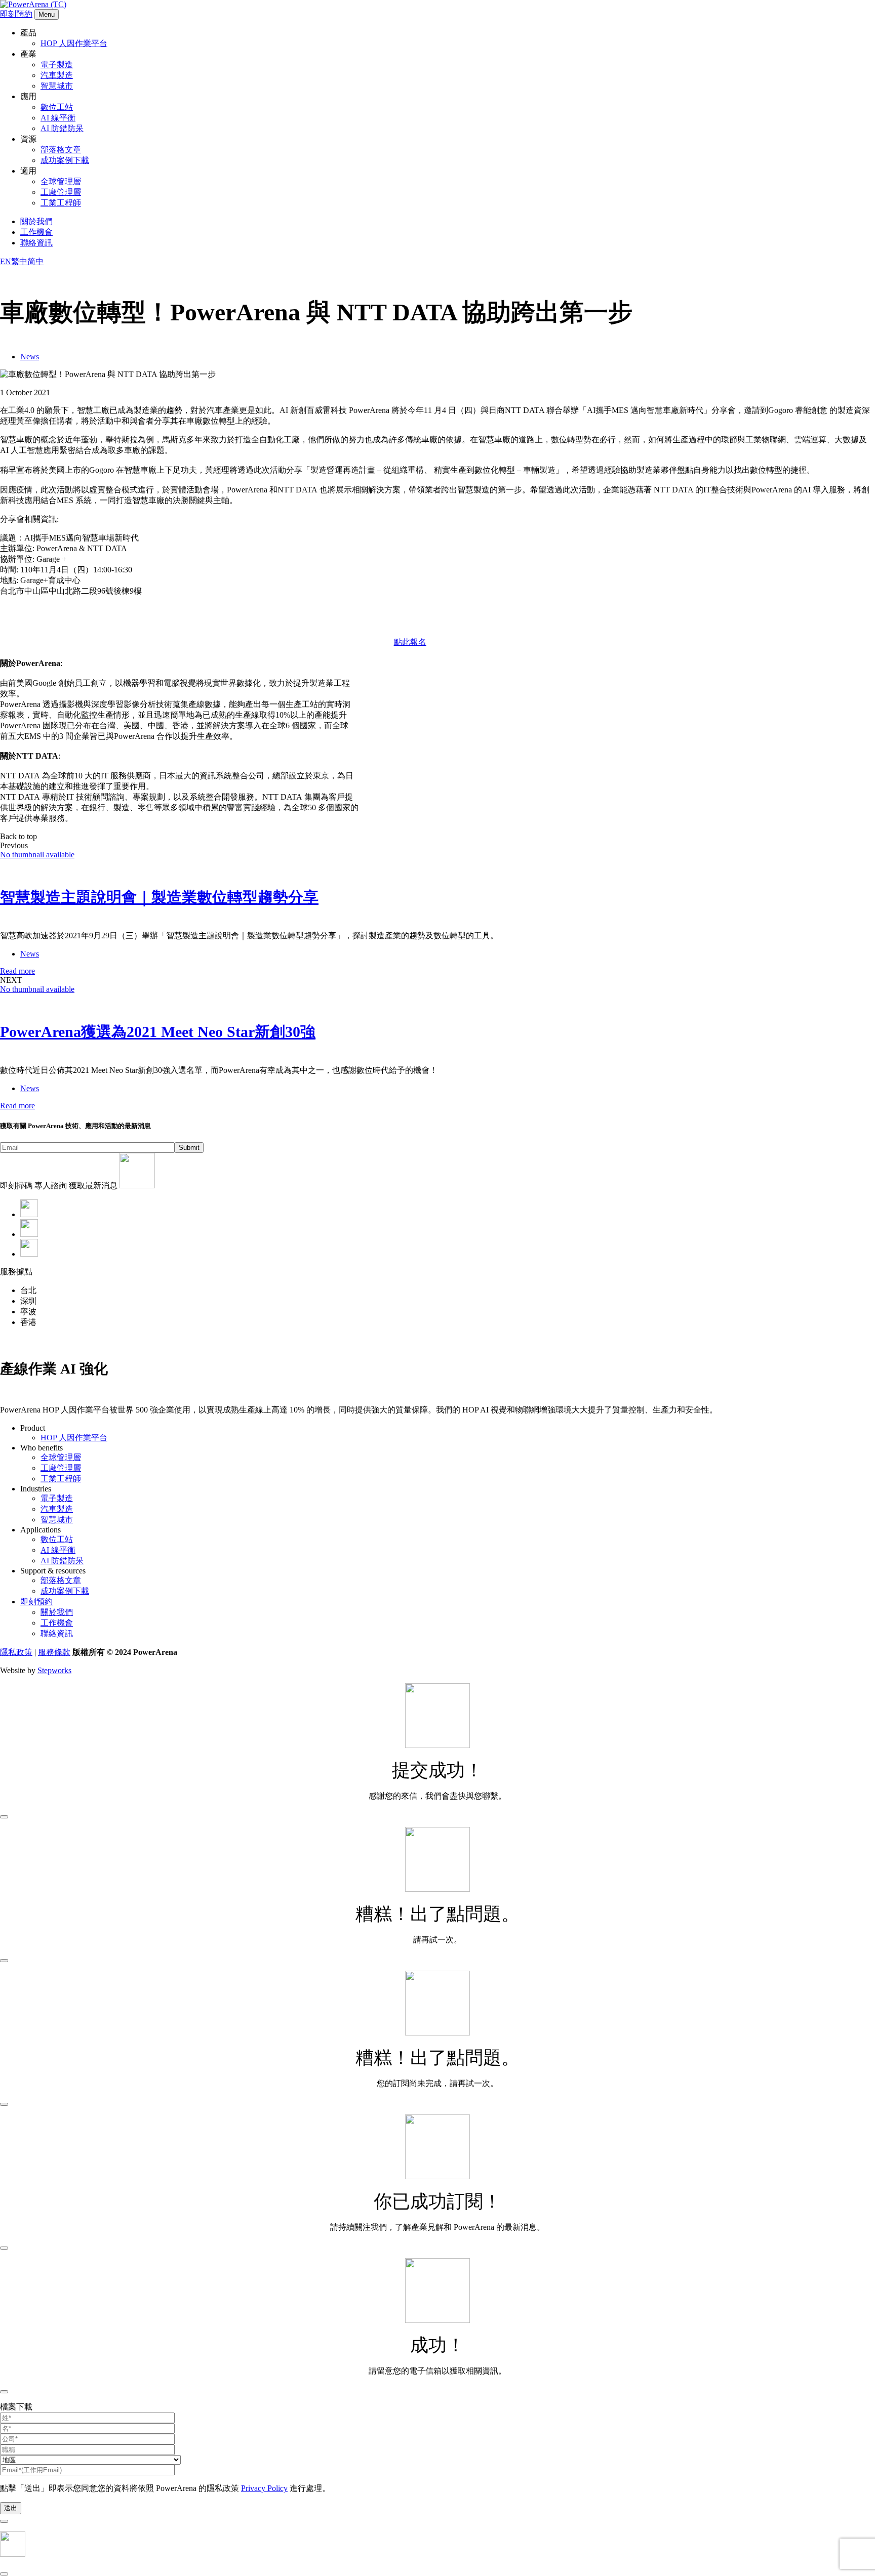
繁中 (19, 261)
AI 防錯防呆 (62, 128)
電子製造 (57, 65)
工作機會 (36, 232)
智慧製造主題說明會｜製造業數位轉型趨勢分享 (159, 897)
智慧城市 (57, 86)
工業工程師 (61, 203)
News (30, 357)
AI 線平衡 (58, 118)
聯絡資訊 (36, 243)
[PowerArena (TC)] (33, 4)
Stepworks (54, 1670)
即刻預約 (16, 14)
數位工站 (57, 107)
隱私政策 (16, 1652)
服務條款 (54, 1652)
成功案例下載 (65, 160)
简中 (35, 261)
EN (6, 261)
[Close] (4, 1817)
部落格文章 (61, 150)
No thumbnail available (37, 855)
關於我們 (36, 221)
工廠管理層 (61, 192)
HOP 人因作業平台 (74, 43)
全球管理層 (61, 181)
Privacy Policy (264, 2488)
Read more (17, 971)
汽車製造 (57, 75)
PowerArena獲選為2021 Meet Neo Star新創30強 (158, 1032)
